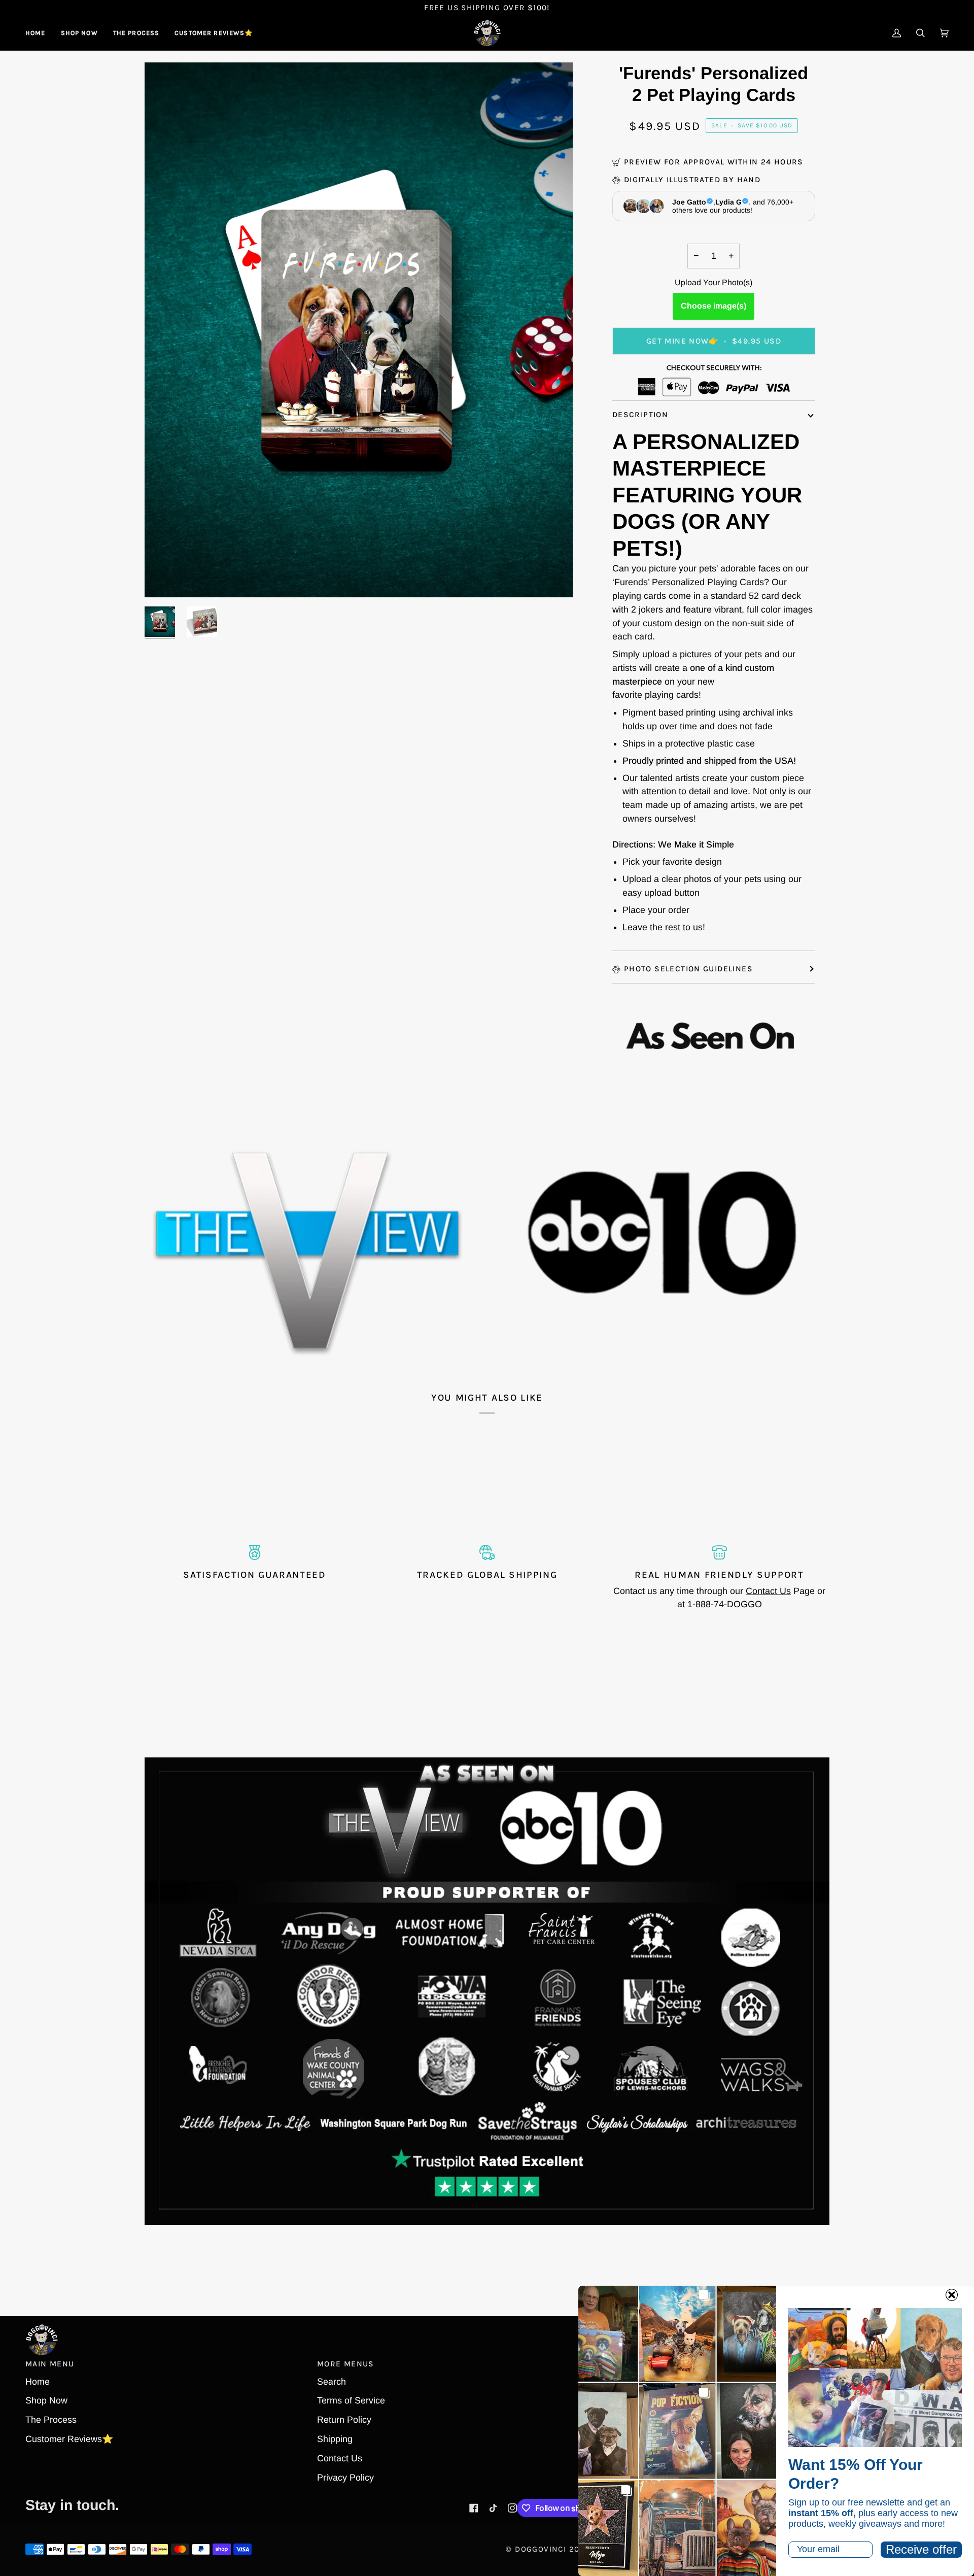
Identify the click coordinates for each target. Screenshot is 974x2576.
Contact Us (768, 1591)
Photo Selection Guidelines (688, 969)
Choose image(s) (714, 306)
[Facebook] (474, 2508)
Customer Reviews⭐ (69, 2439)
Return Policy (344, 2420)
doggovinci (541, 2549)
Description (640, 415)
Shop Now (46, 2400)
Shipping (335, 2439)
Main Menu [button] (50, 2364)
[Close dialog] (952, 2295)
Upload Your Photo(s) (714, 282)
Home (38, 2382)
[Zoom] (164, 578)
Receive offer (921, 2549)
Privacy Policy (345, 2478)
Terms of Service (351, 2400)
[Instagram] (512, 2508)
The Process (51, 2420)
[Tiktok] (493, 2508)
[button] (79, 33)
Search (332, 2382)
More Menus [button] (346, 2364)
